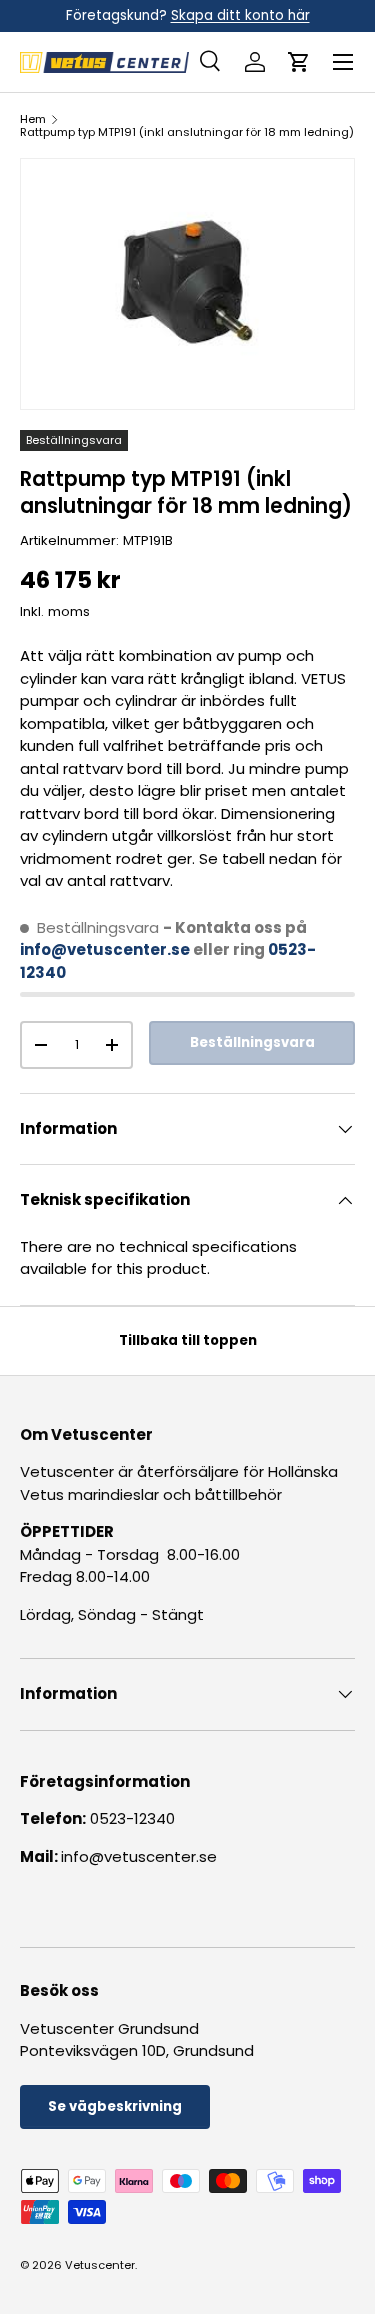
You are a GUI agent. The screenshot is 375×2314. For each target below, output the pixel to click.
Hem (33, 119)
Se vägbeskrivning (115, 2106)
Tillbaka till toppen (188, 1340)
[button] (299, 62)
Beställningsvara (252, 1042)
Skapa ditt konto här (240, 15)
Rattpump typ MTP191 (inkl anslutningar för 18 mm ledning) (187, 132)
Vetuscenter (100, 2265)
